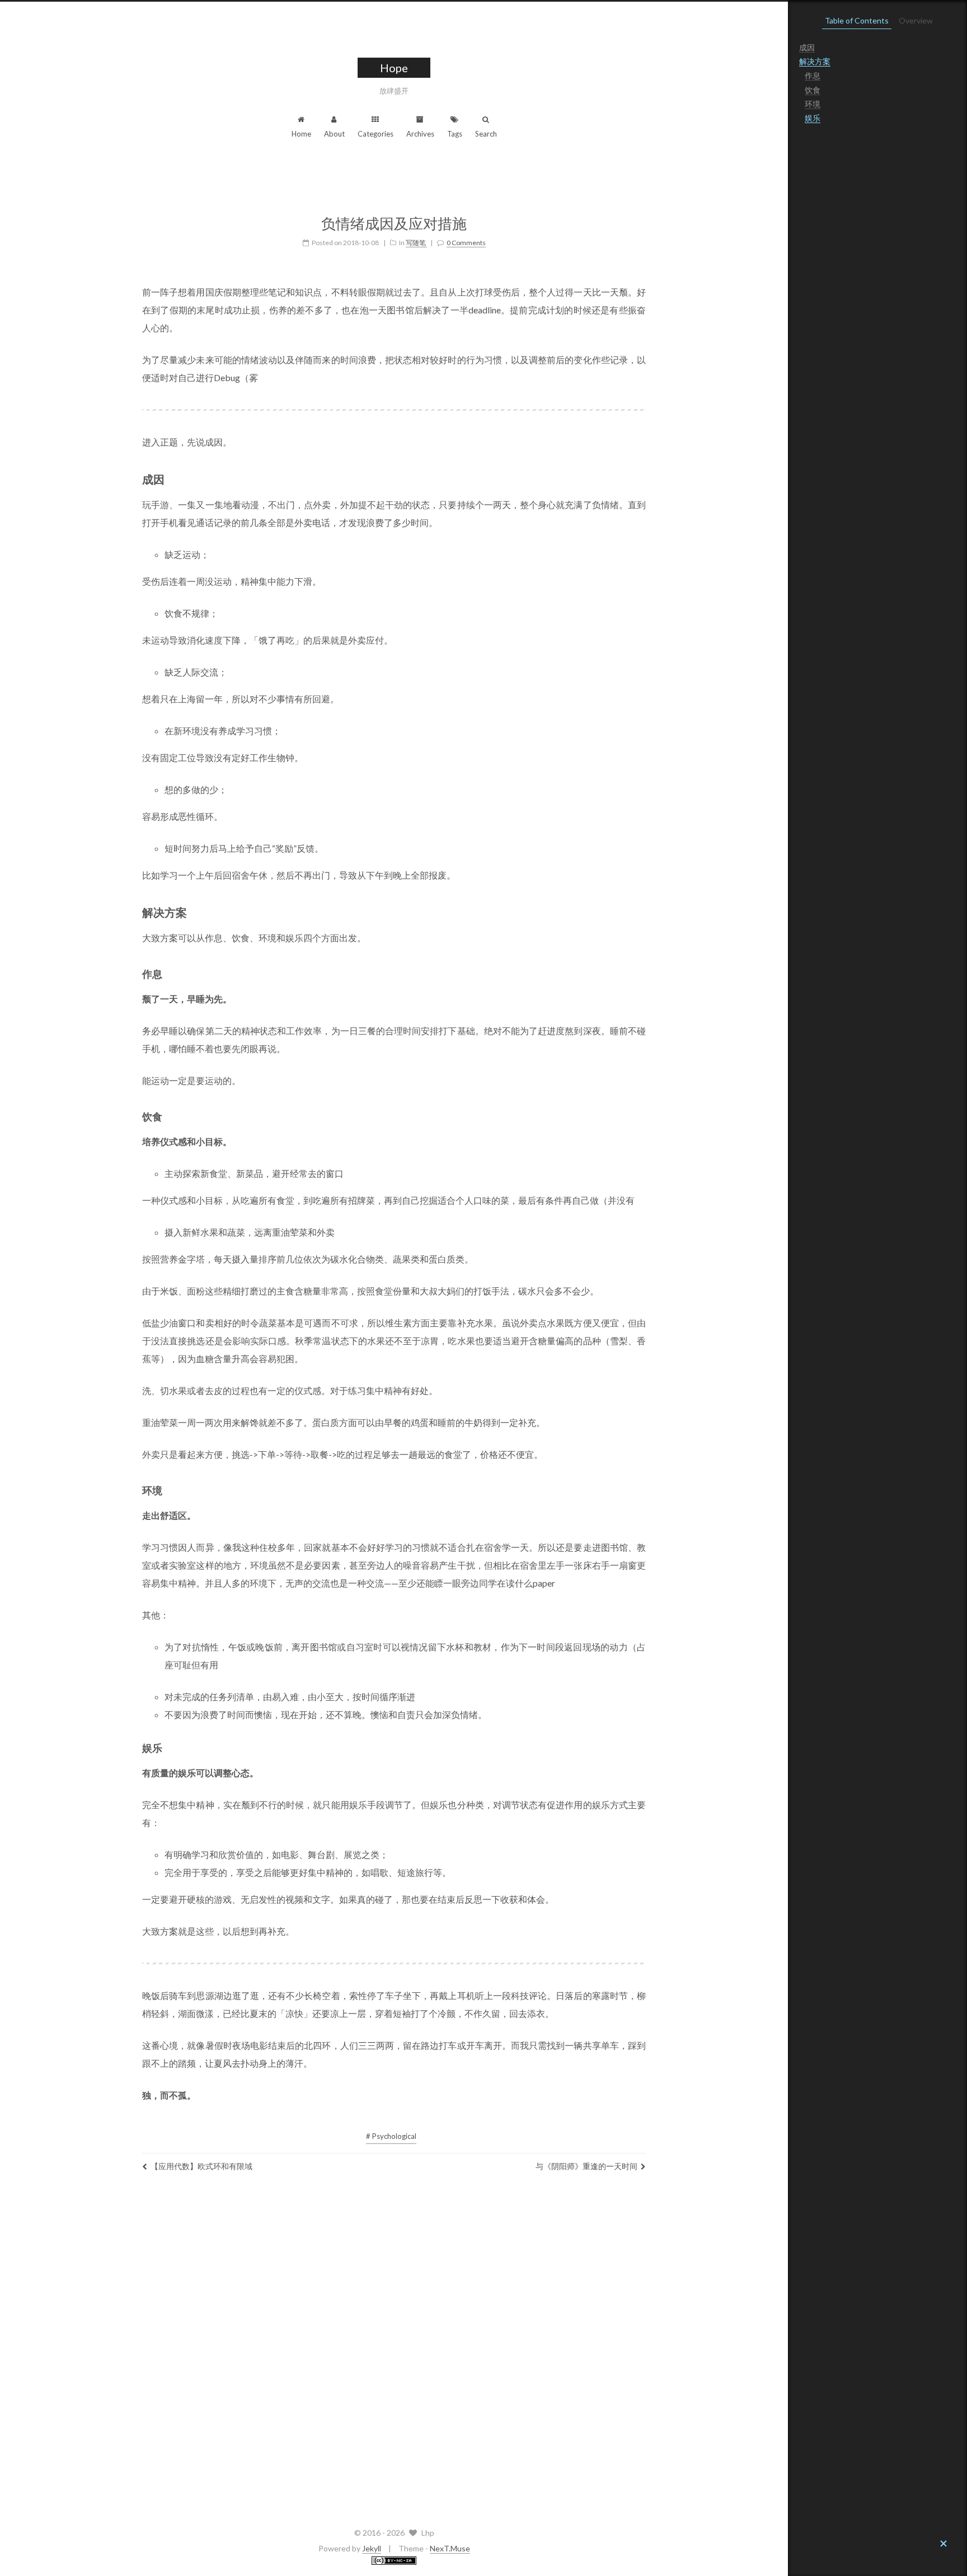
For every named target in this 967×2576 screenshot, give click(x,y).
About (334, 134)
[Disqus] (394, 2347)
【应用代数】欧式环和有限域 (201, 2166)
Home (301, 134)
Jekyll (372, 2548)
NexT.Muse (450, 2548)
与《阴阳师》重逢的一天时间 (586, 2166)
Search (486, 134)
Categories (375, 134)
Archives (420, 134)
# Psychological (391, 2136)
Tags (455, 134)
